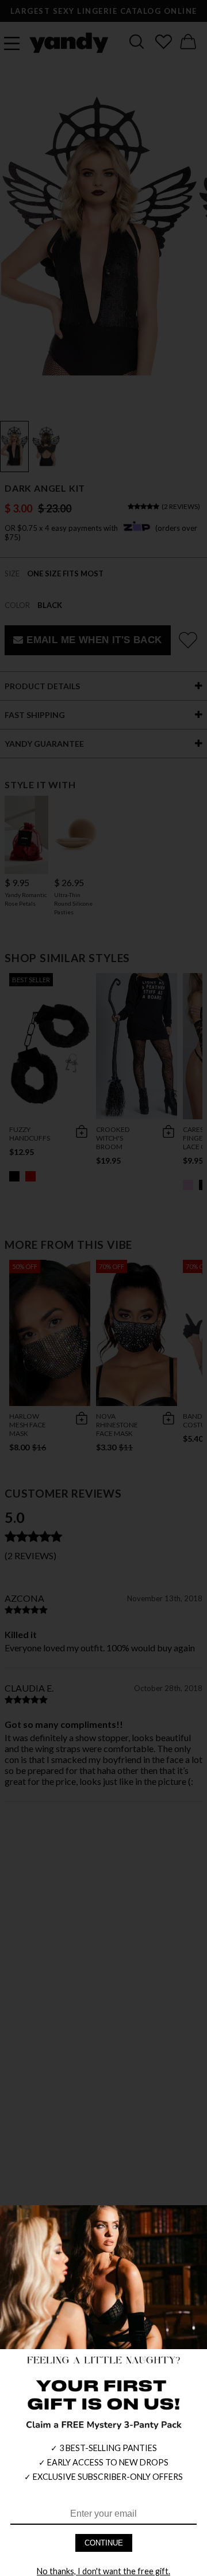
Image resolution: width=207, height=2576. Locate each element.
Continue (104, 2543)
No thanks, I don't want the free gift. (103, 2571)
